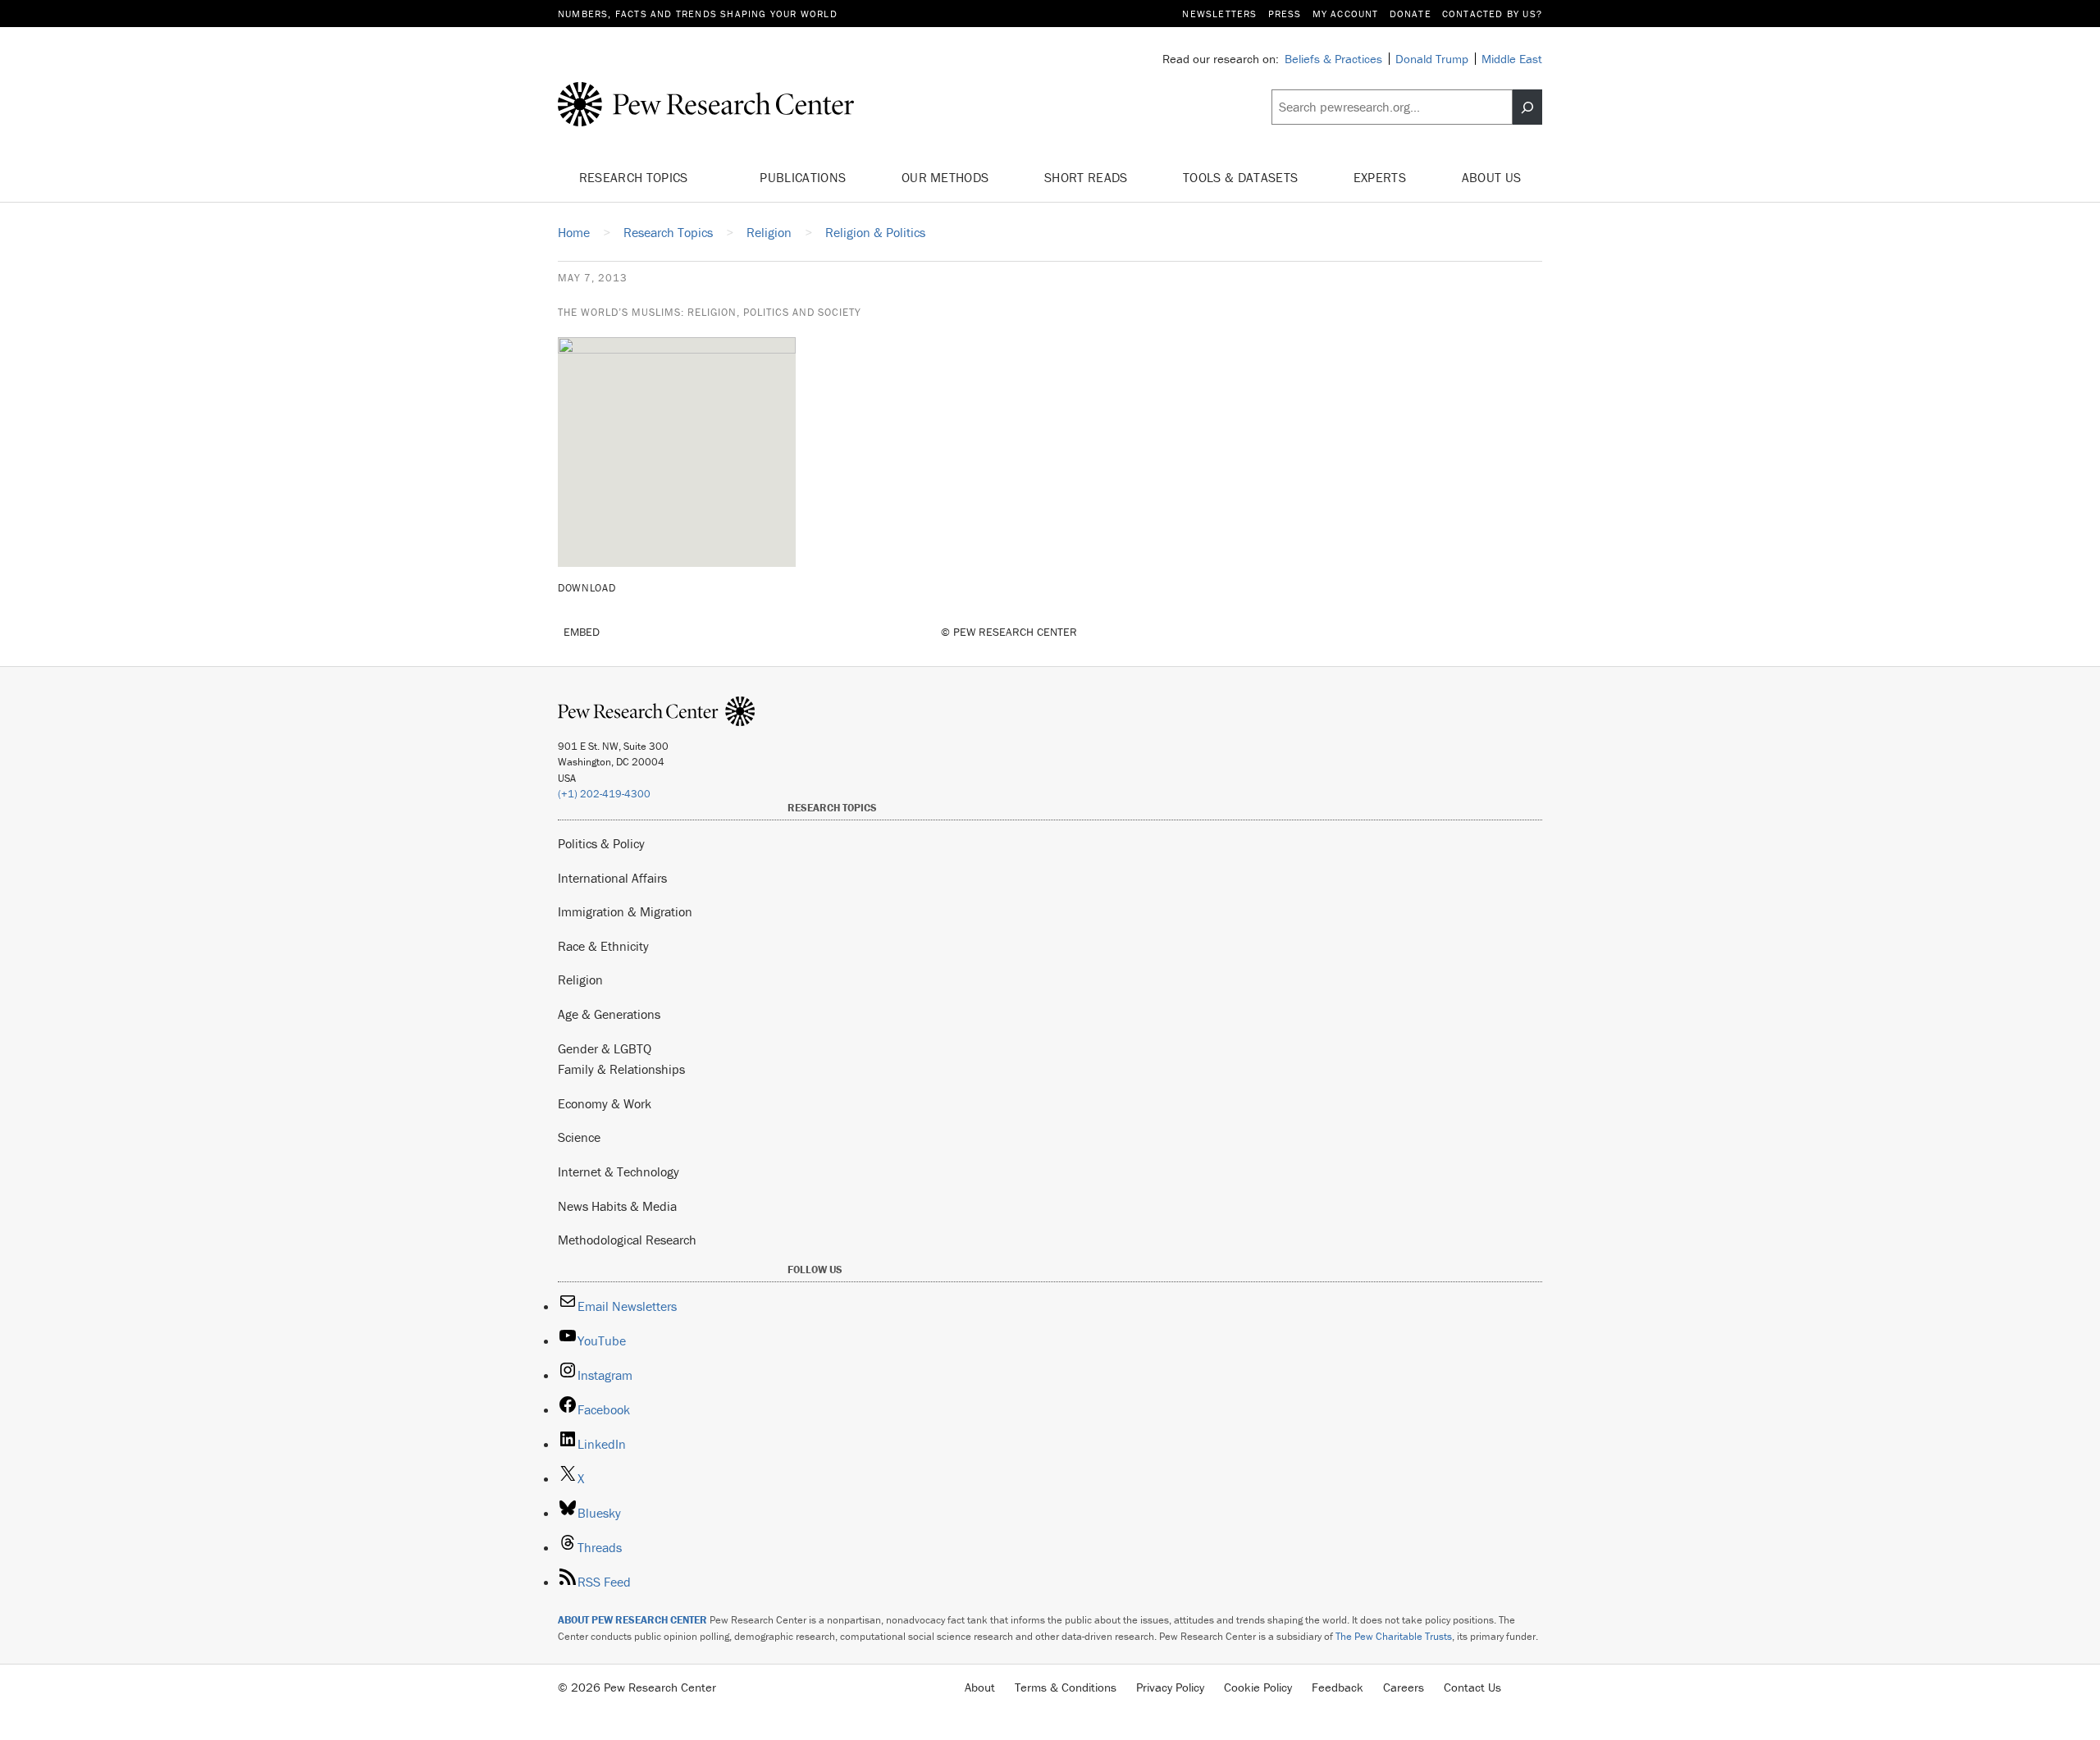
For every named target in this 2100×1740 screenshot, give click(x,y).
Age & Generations (609, 1014)
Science (579, 1137)
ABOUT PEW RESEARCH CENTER (632, 1620)
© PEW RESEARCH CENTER (1009, 632)
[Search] (1527, 107)
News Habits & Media (617, 1206)
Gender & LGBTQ (605, 1048)
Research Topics (635, 177)
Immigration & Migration (625, 911)
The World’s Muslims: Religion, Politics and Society (710, 312)
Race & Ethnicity (603, 946)
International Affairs (612, 878)
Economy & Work (605, 1103)
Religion (580, 980)
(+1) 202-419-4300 (604, 794)
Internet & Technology (619, 1171)
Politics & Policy (601, 843)
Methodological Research (627, 1240)
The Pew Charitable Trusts (1394, 1636)
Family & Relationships (621, 1069)
